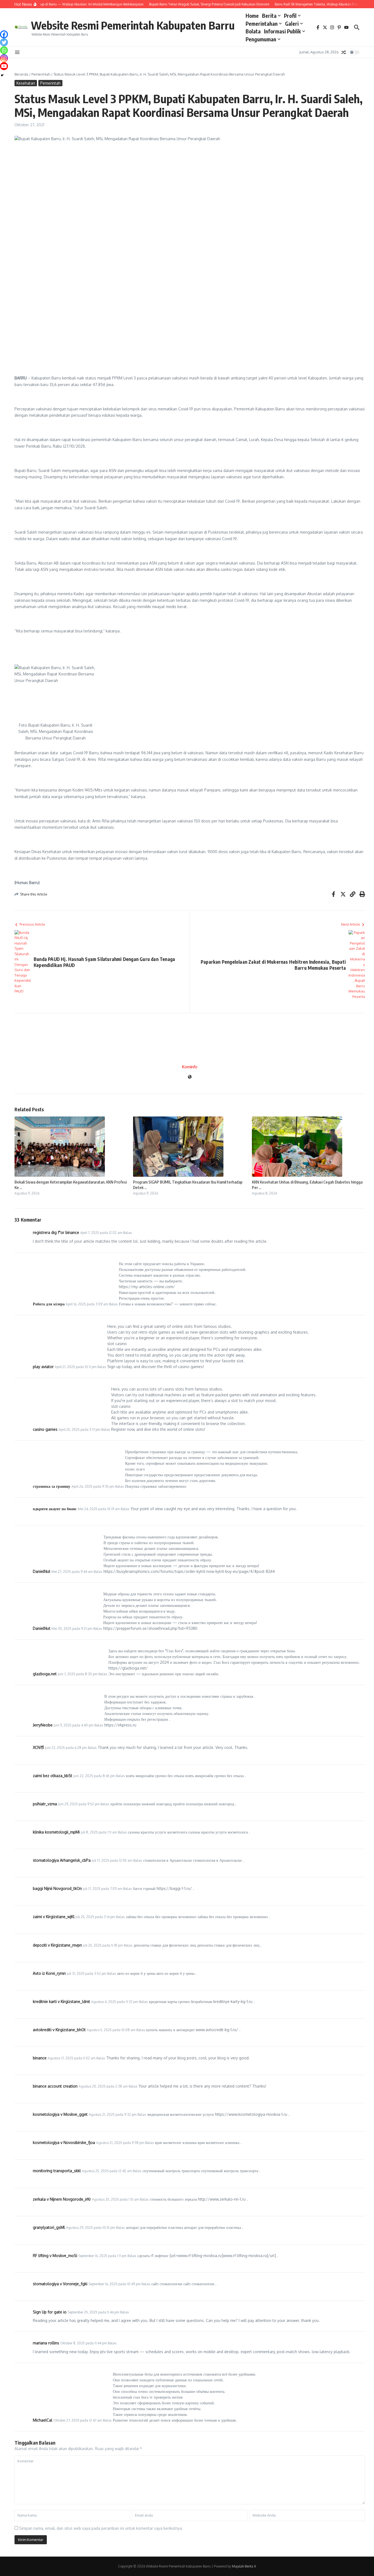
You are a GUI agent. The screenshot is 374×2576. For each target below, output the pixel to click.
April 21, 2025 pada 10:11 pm (76, 1367)
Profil (290, 16)
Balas (128, 1233)
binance (40, 2058)
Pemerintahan (262, 24)
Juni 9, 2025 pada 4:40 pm (74, 1725)
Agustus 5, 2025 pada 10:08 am (111, 2030)
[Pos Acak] (344, 52)
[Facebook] (4, 34)
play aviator (43, 1367)
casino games (45, 1429)
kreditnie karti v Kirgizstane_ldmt (61, 2001)
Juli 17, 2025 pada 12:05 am (112, 1860)
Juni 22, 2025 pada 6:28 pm (66, 1748)
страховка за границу (52, 1486)
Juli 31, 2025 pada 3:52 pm (87, 1974)
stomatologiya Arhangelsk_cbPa (62, 1860)
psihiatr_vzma (45, 1804)
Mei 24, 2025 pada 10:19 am (99, 1509)
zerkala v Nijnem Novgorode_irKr (62, 2199)
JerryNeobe (43, 1725)
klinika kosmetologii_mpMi (56, 1832)
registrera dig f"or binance (56, 1232)
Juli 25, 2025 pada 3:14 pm (95, 1917)
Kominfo (190, 1067)
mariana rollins (46, 2343)
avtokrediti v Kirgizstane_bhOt (59, 2030)
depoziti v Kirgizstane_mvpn (57, 1945)
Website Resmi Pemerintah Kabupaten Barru (133, 25)
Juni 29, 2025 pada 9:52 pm (79, 1804)
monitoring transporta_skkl (57, 2171)
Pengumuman (261, 39)
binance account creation (55, 2086)
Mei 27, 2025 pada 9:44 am (72, 1572)
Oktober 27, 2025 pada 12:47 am (78, 2420)
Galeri (292, 24)
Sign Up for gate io (50, 2312)
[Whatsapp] (4, 50)
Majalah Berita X (244, 2566)
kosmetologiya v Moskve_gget (60, 2114)
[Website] (190, 1077)
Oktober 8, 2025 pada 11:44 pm (84, 2343)
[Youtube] (4, 66)
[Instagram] (4, 58)
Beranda (21, 74)
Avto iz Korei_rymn (49, 1973)
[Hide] (2, 75)
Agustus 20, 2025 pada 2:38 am (103, 2086)
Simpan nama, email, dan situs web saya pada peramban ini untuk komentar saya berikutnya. (101, 2528)
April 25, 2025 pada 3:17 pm (79, 1430)
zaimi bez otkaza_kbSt (53, 1776)
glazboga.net (45, 1674)
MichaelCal (43, 2420)
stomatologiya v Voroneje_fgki (60, 2284)
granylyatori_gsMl (49, 2227)
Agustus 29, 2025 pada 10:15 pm (90, 2228)
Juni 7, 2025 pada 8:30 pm (78, 1674)
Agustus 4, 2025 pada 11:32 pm (115, 2002)
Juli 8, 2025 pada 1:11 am (99, 1832)
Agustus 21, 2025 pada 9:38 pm (120, 2143)
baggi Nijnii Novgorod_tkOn (57, 1888)
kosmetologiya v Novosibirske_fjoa (64, 2142)
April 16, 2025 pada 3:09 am (87, 1304)
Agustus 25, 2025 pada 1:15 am (115, 2199)
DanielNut (42, 1571)
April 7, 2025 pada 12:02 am (101, 1233)
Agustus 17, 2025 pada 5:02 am (71, 2058)
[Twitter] (4, 42)
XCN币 (38, 1747)
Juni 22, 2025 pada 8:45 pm (94, 1776)
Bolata (253, 31)
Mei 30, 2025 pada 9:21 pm (72, 1629)
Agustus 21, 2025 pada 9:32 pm (113, 2115)
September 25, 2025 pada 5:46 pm (93, 2312)
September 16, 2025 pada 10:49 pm (114, 2284)
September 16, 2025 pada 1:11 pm (102, 2256)
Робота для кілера (49, 1304)
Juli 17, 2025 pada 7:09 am (103, 1889)
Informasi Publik (282, 31)
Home (252, 16)
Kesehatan (26, 83)
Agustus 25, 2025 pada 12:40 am (107, 2171)
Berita (269, 16)
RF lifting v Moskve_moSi (55, 2256)
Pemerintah (41, 74)
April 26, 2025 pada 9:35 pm (93, 1486)
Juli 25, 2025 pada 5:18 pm (103, 1945)
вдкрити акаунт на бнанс (55, 1509)
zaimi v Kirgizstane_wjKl (54, 1917)
